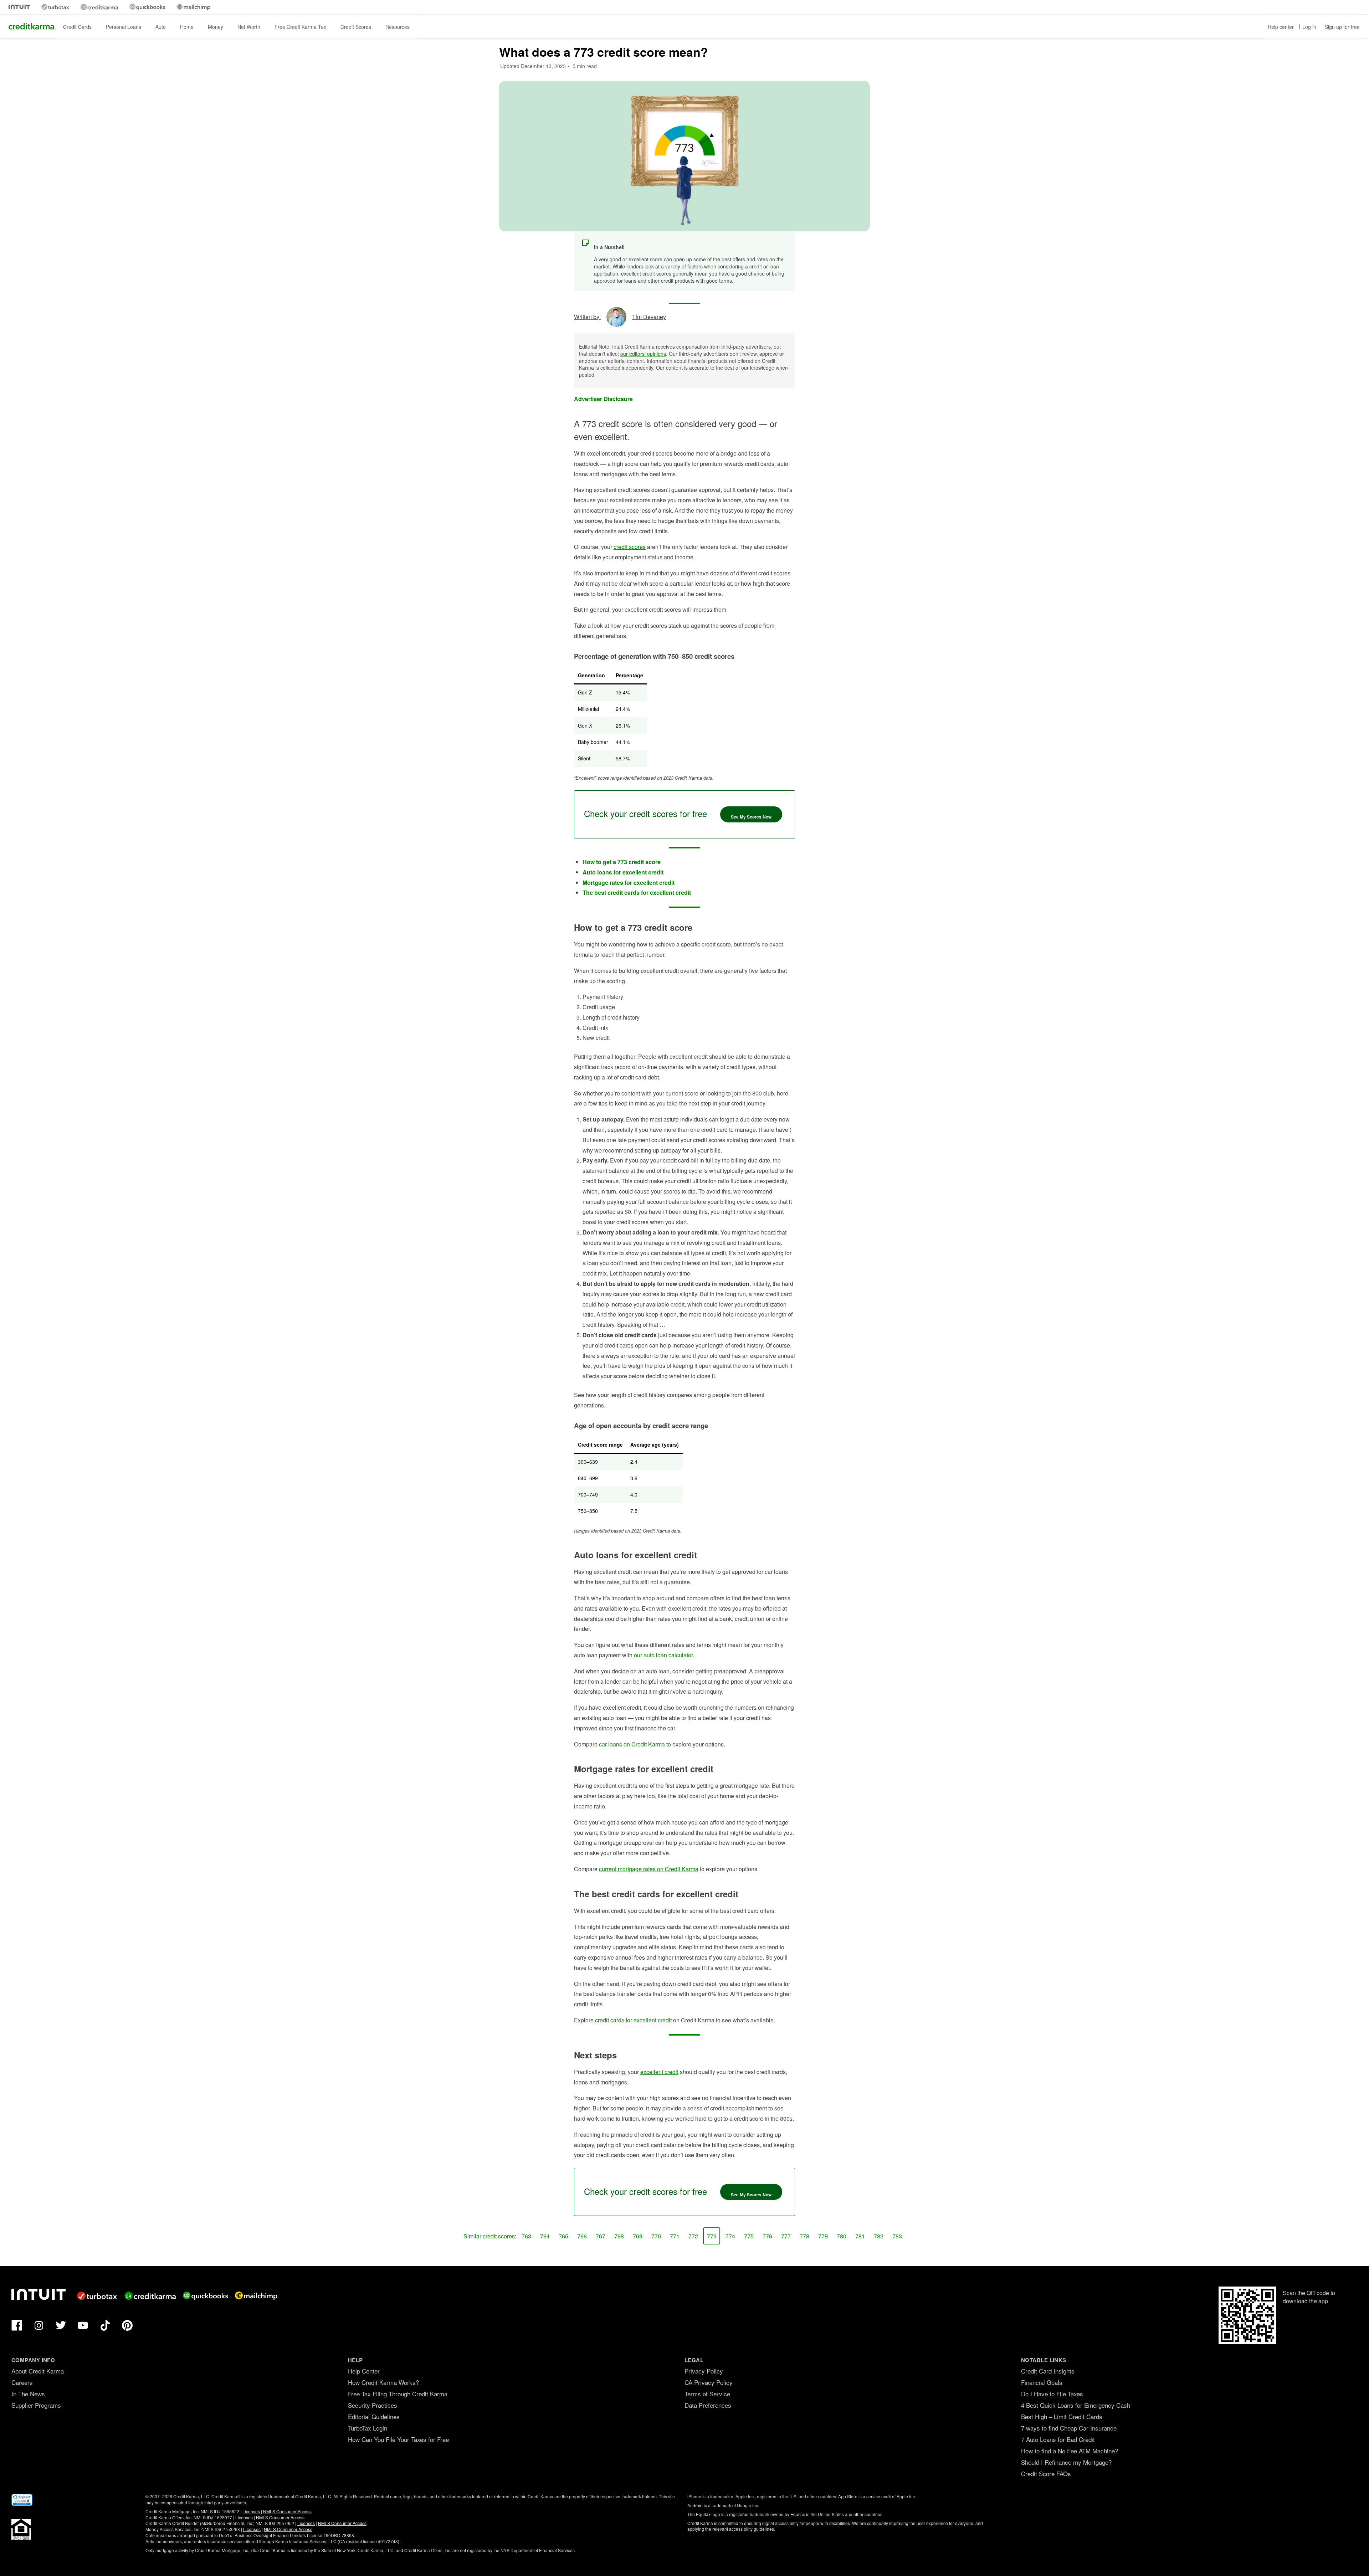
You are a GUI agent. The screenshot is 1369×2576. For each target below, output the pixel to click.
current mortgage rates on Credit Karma (649, 1869)
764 (545, 2236)
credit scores (630, 547)
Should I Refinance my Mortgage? (1066, 2462)
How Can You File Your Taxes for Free (398, 2439)
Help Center (364, 2371)
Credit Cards (77, 27)
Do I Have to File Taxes (1052, 2394)
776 (767, 2236)
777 (786, 2236)
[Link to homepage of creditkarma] (99, 7)
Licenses (251, 2511)
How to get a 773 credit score (622, 862)
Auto (161, 27)
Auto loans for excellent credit (623, 872)
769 (638, 2236)
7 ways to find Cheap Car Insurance (1069, 2428)
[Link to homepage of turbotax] (55, 7)
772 (693, 2236)
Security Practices (373, 2405)
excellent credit (659, 2072)
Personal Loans (124, 27)
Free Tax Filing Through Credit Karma (398, 2394)
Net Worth (249, 27)
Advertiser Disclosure (603, 399)
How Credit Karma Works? (383, 2382)
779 (823, 2236)
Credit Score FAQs (1046, 2474)
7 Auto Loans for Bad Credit (1058, 2439)
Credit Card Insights (1048, 2371)
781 (860, 2236)
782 (879, 2236)
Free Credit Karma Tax (300, 27)
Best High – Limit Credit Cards (1062, 2416)
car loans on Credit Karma (632, 1744)
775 (749, 2236)
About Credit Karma (38, 2371)
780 (842, 2236)
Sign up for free (1342, 27)
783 (897, 2236)
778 (804, 2236)
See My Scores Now (751, 817)
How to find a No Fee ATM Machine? (1070, 2451)
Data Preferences (708, 2405)
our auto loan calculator (663, 1655)
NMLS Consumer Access (287, 2511)
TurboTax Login (368, 2428)
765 (563, 2236)
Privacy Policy (704, 2371)
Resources (398, 27)
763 (526, 2236)
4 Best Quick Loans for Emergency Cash (1076, 2405)
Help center (1281, 27)
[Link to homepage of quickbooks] (147, 7)
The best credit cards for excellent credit (637, 892)
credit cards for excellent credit (633, 2020)
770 (656, 2236)
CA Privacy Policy (709, 2382)
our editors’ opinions (643, 354)
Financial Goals (1042, 2382)
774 (730, 2236)
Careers (22, 2382)
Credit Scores (356, 27)
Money (216, 27)
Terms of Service (707, 2394)
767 (601, 2236)
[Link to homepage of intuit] (19, 7)
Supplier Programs (36, 2405)
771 (675, 2236)
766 (582, 2236)
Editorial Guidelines (374, 2416)
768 (619, 2236)
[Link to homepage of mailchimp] (193, 7)
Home (187, 27)
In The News (28, 2394)
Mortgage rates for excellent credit (629, 882)
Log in (1309, 27)
